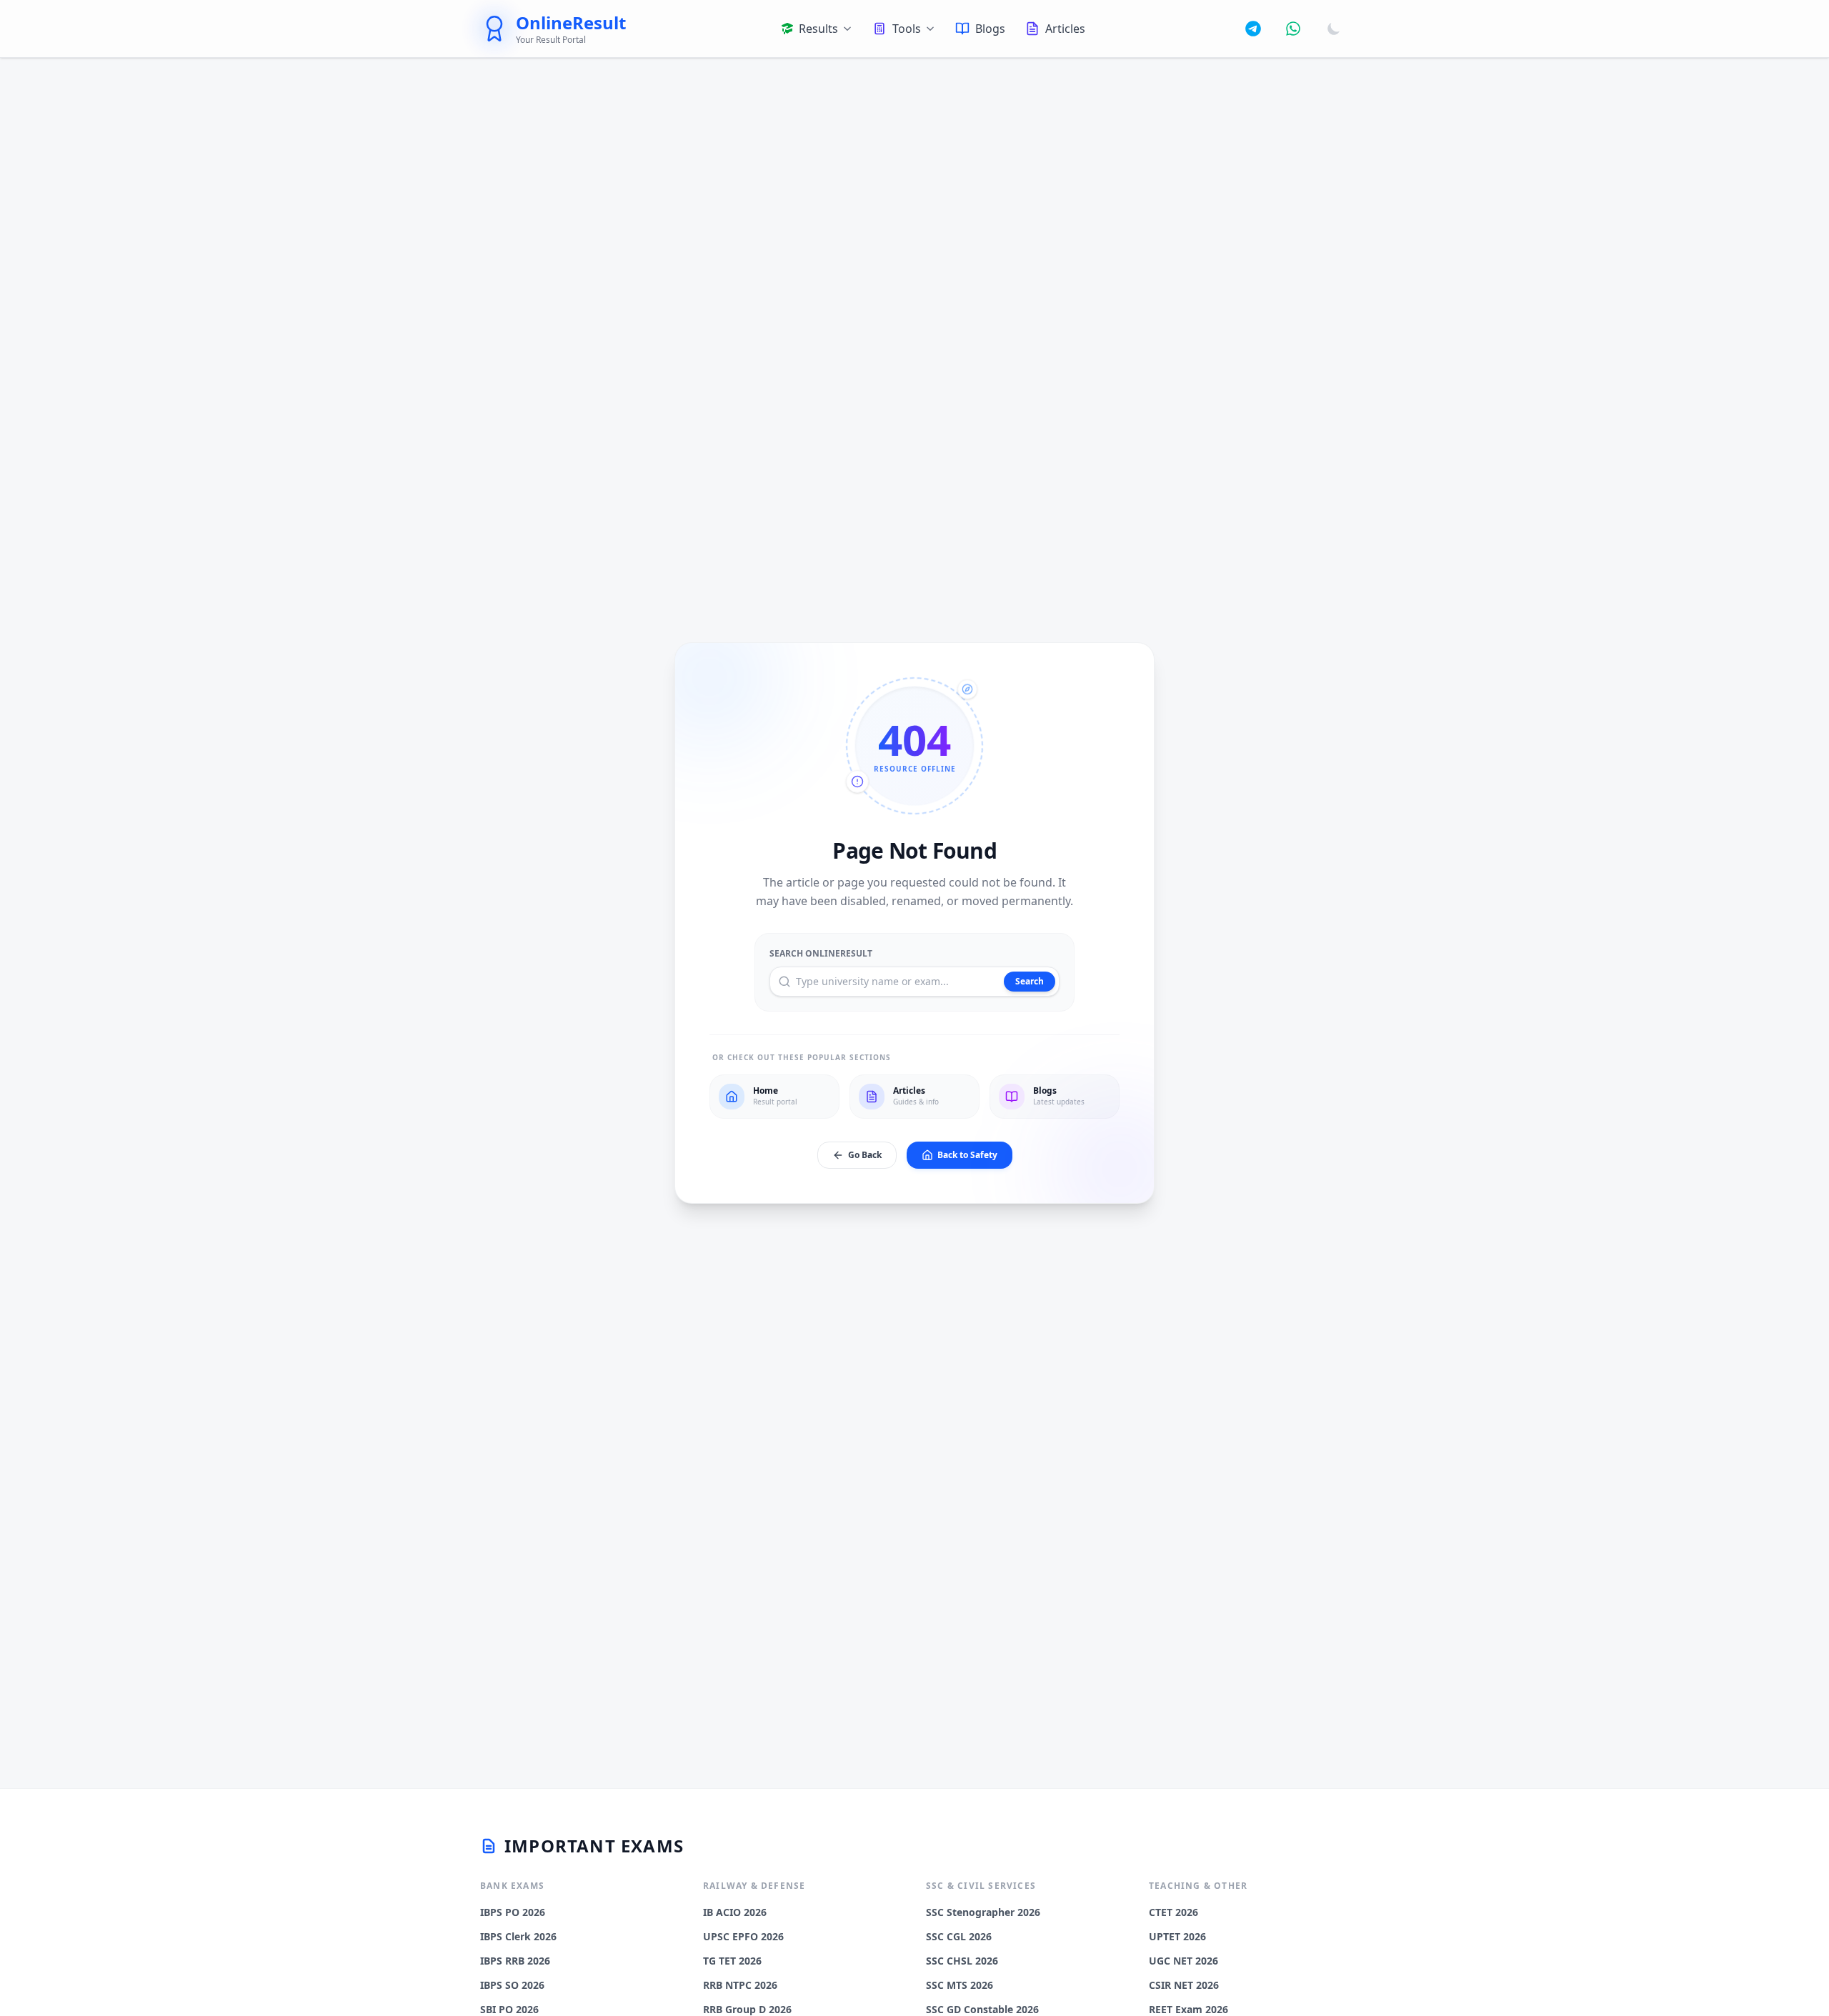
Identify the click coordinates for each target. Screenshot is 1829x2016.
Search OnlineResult (821, 954)
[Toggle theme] (1334, 29)
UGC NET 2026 (1183, 1961)
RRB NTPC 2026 (740, 1985)
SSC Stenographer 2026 (983, 1912)
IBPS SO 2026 (512, 1985)
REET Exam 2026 (1188, 2009)
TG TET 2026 (732, 1961)
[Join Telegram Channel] (1253, 29)
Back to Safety (967, 1155)
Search (1030, 981)
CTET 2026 (1173, 1912)
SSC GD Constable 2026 (982, 2009)
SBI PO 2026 (509, 2009)
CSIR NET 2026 (1184, 1985)
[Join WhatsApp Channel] (1293, 29)
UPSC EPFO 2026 (743, 1936)
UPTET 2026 (1177, 1936)
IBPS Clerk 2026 (518, 1936)
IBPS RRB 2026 (515, 1961)
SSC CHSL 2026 (962, 1961)
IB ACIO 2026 (735, 1912)
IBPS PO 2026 (513, 1912)
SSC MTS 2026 (960, 1985)
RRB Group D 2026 (747, 2009)
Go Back (865, 1155)
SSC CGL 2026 (959, 1936)
